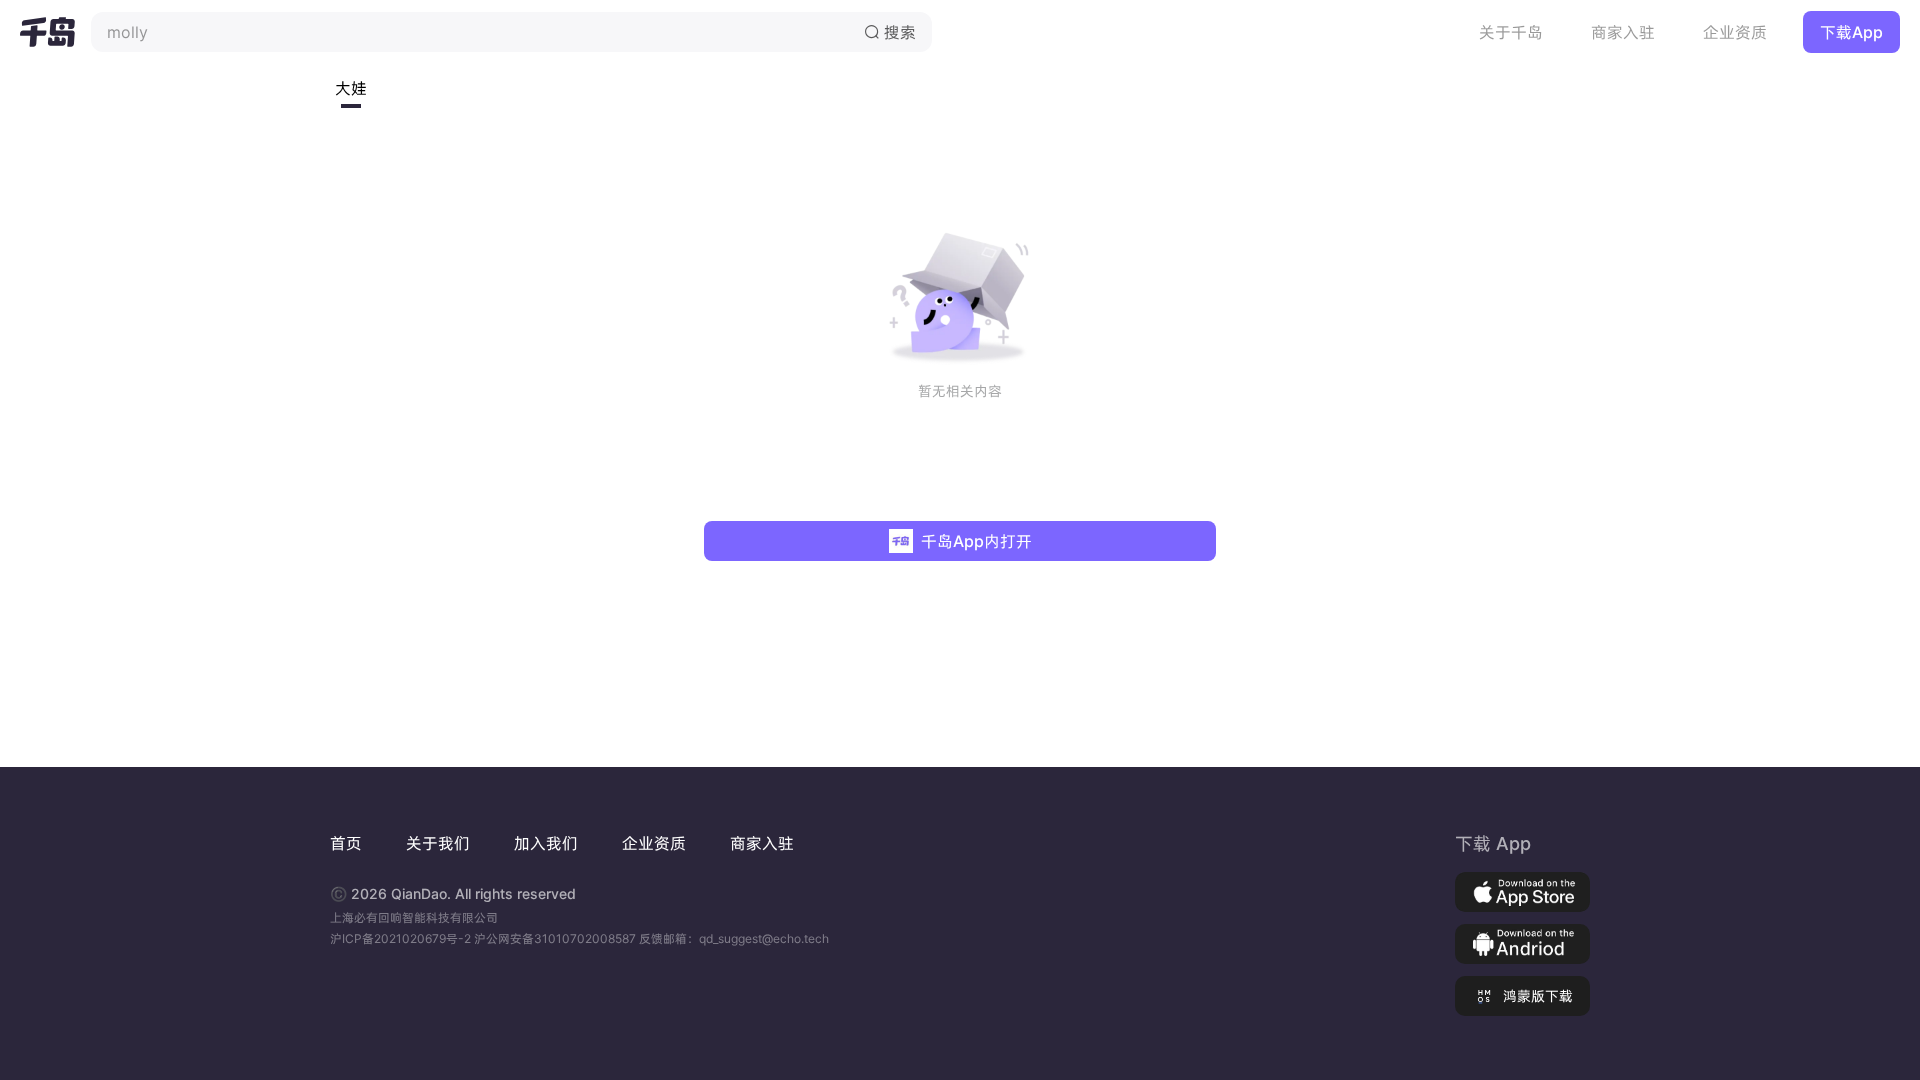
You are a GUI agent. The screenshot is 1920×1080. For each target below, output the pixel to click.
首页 (346, 843)
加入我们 (546, 843)
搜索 (890, 32)
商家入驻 (1623, 32)
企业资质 (1735, 32)
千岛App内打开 (976, 541)
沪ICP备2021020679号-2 (402, 938)
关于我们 (438, 843)
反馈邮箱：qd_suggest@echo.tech (734, 938)
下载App (1851, 32)
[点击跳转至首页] (47, 32)
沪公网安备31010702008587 (556, 938)
